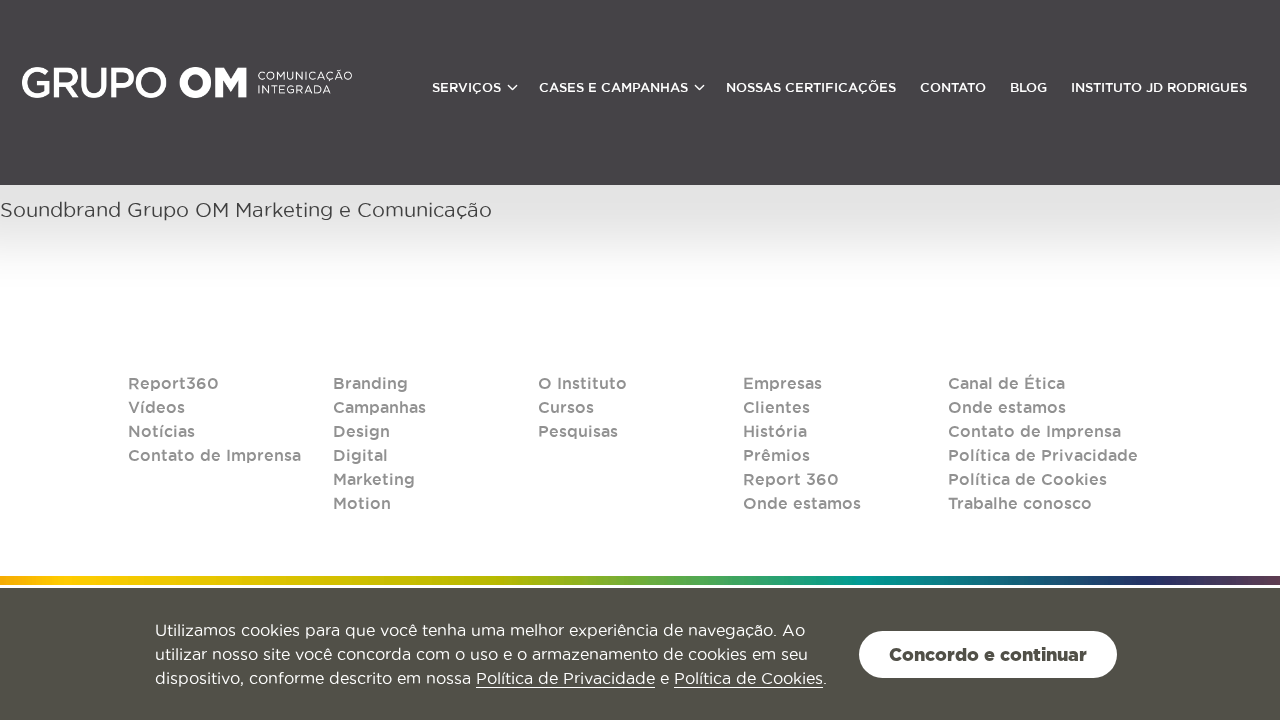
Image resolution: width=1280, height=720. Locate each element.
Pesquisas (578, 431)
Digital (360, 455)
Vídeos (156, 407)
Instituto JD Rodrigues (1159, 87)
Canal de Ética (1006, 383)
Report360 (173, 383)
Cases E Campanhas (613, 87)
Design (361, 431)
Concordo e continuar (988, 654)
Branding (370, 383)
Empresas (782, 383)
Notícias (161, 431)
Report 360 (791, 479)
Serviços (466, 87)
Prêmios (776, 455)
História (775, 431)
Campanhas (379, 407)
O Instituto (582, 383)
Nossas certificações (811, 87)
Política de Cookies (1027, 479)
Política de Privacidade (1043, 455)
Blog (1028, 87)
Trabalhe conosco (1020, 503)
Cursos (566, 407)
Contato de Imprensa (214, 455)
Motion (362, 503)
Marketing (374, 479)
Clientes (776, 407)
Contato (953, 87)
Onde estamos (802, 503)
